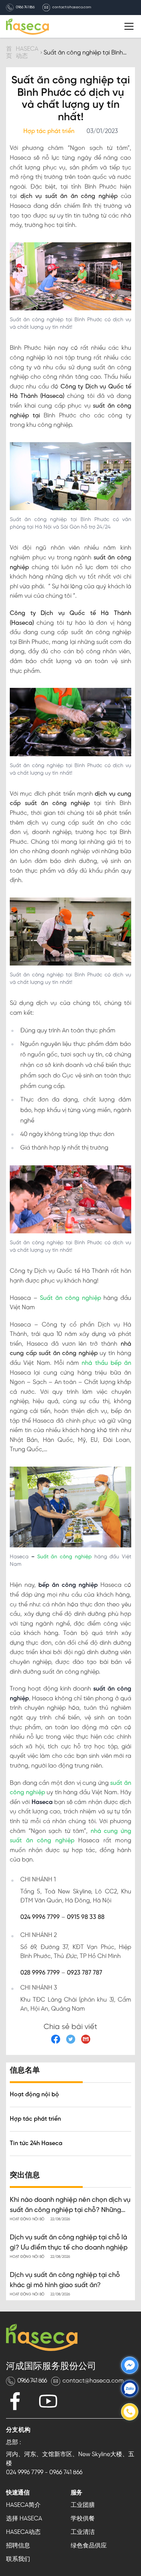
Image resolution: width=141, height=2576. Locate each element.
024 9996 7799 (40, 1917)
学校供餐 (83, 2519)
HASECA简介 (23, 2505)
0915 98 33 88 (86, 1917)
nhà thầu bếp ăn (106, 1363)
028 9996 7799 (40, 1973)
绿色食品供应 (89, 2546)
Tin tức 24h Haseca (36, 2143)
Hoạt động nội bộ (34, 2095)
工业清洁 (83, 2532)
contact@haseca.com (72, 8)
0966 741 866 (25, 8)
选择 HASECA (24, 2519)
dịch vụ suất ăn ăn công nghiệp (69, 196)
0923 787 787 (85, 1973)
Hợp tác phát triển (35, 2119)
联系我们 (18, 2559)
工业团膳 (83, 2505)
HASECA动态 (23, 2532)
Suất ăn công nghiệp (70, 1298)
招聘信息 (18, 2546)
